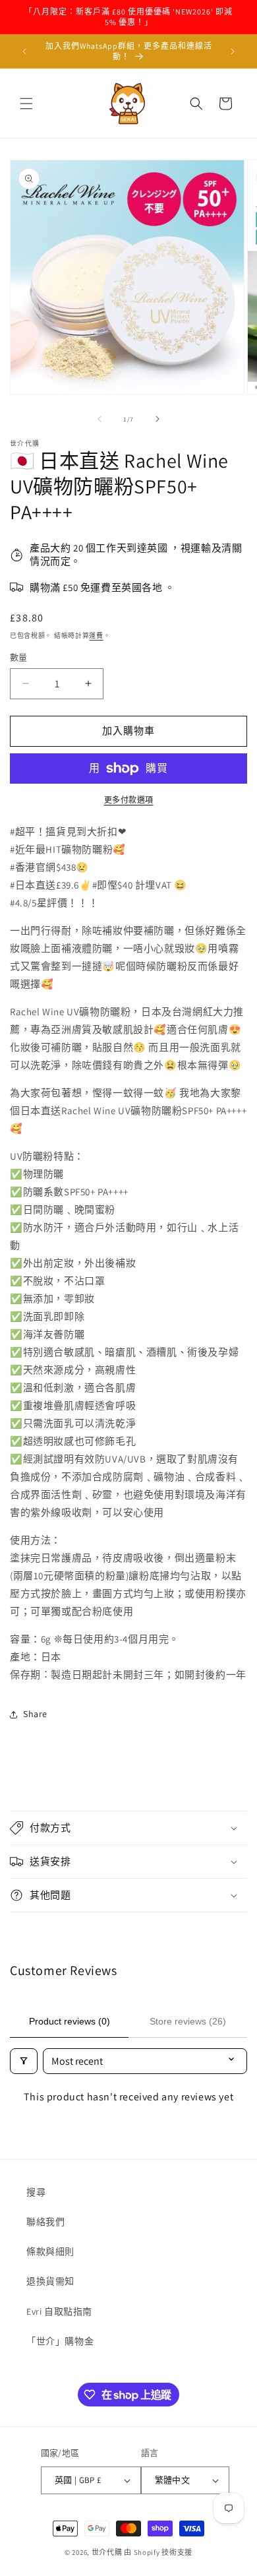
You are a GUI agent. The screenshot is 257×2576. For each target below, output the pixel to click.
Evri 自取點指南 (59, 2311)
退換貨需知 (50, 2281)
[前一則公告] (24, 51)
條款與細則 (50, 2251)
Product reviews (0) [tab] (70, 2021)
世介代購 (108, 2552)
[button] (26, 104)
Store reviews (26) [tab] (188, 2021)
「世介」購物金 (60, 2341)
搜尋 (36, 2192)
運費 (96, 636)
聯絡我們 (45, 2222)
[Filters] (24, 2061)
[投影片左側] (100, 419)
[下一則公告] (233, 51)
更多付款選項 (129, 800)
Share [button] (35, 1714)
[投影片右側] (157, 419)
